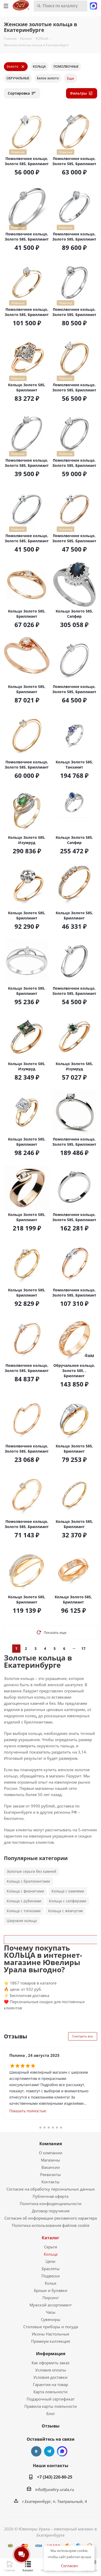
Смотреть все (83, 2036)
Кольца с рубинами (24, 1901)
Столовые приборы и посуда (51, 2327)
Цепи (51, 2261)
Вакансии (51, 2167)
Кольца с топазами (24, 1911)
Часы (51, 2312)
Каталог (51, 2238)
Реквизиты (51, 2174)
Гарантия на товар (51, 2384)
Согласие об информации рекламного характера (51, 2218)
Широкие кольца (22, 1921)
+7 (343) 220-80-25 (55, 2477)
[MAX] (62, 2451)
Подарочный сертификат (51, 2399)
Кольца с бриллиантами (28, 1881)
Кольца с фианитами (25, 1891)
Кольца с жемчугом (65, 1911)
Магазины (51, 2160)
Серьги (51, 2247)
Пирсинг (51, 2298)
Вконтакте (36, 2451)
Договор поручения (51, 2211)
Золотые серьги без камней (31, 1871)
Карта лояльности (51, 2392)
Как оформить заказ (51, 2363)
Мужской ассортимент (51, 2305)
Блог (51, 2413)
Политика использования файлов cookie (51, 2225)
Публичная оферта (51, 2196)
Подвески (51, 2276)
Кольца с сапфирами (68, 1901)
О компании (51, 2153)
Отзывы (51, 2426)
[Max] (93, 5)
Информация (51, 2354)
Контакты (51, 2182)
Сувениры (51, 2319)
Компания (51, 2144)
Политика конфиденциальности (51, 2204)
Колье (51, 2283)
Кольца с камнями (68, 1891)
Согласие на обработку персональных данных (51, 2189)
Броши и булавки (51, 2290)
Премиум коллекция (51, 2341)
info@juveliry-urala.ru (55, 2489)
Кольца (51, 2254)
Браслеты (51, 2269)
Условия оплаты (51, 2370)
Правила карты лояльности (51, 2406)
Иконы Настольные (51, 2334)
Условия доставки (51, 2377)
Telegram (49, 2451)
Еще (71, 78)
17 (83, 1648)
